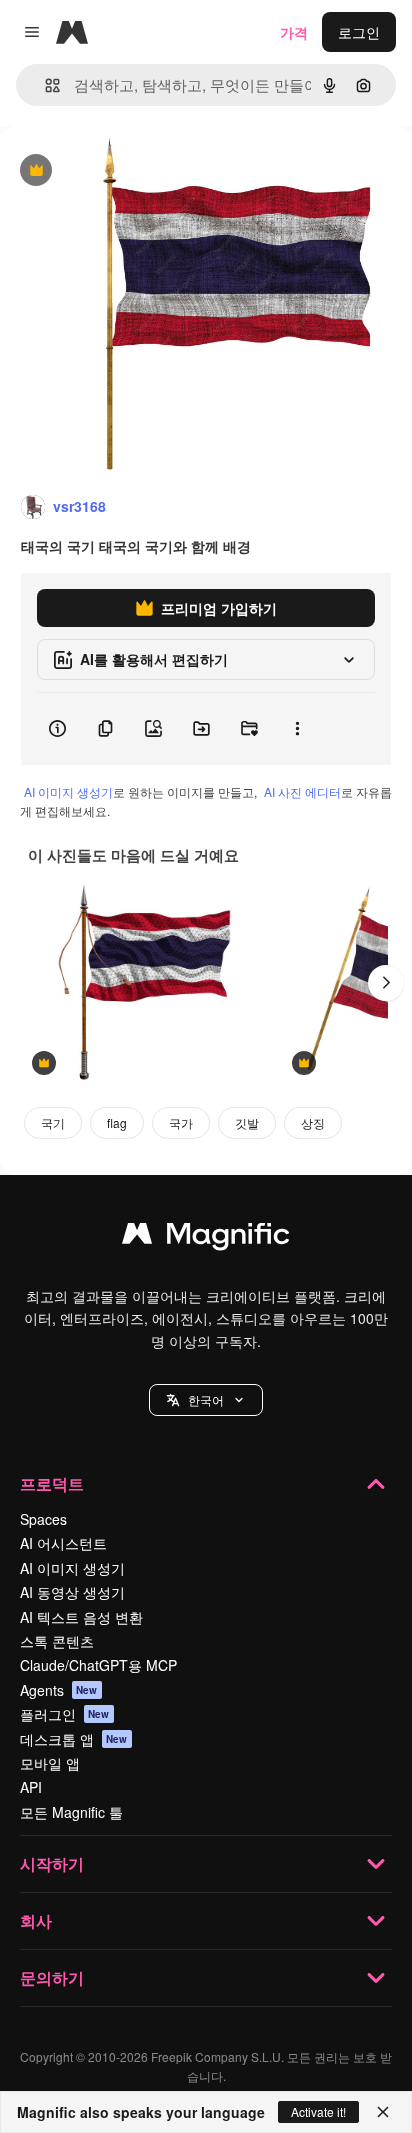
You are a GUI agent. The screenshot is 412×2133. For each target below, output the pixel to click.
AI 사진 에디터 (302, 791)
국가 (181, 1122)
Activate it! (318, 2111)
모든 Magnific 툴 (71, 1812)
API (31, 1787)
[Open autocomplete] (44, 85)
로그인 (359, 32)
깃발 (247, 1122)
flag (117, 1122)
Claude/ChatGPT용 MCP (98, 1665)
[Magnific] (206, 1238)
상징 (313, 1122)
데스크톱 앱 (74, 1739)
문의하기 (52, 1977)
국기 (53, 1122)
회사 (36, 1920)
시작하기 (52, 1863)
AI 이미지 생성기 (68, 791)
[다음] (386, 983)
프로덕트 (52, 1483)
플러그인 (65, 1714)
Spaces (43, 1519)
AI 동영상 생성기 (72, 1592)
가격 (294, 32)
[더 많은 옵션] (297, 729)
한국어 (206, 1399)
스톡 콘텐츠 (57, 1641)
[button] (206, 1400)
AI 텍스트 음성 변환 (81, 1617)
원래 (115, 171)
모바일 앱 (50, 1763)
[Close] (383, 2112)
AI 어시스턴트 (63, 1543)
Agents (59, 1690)
